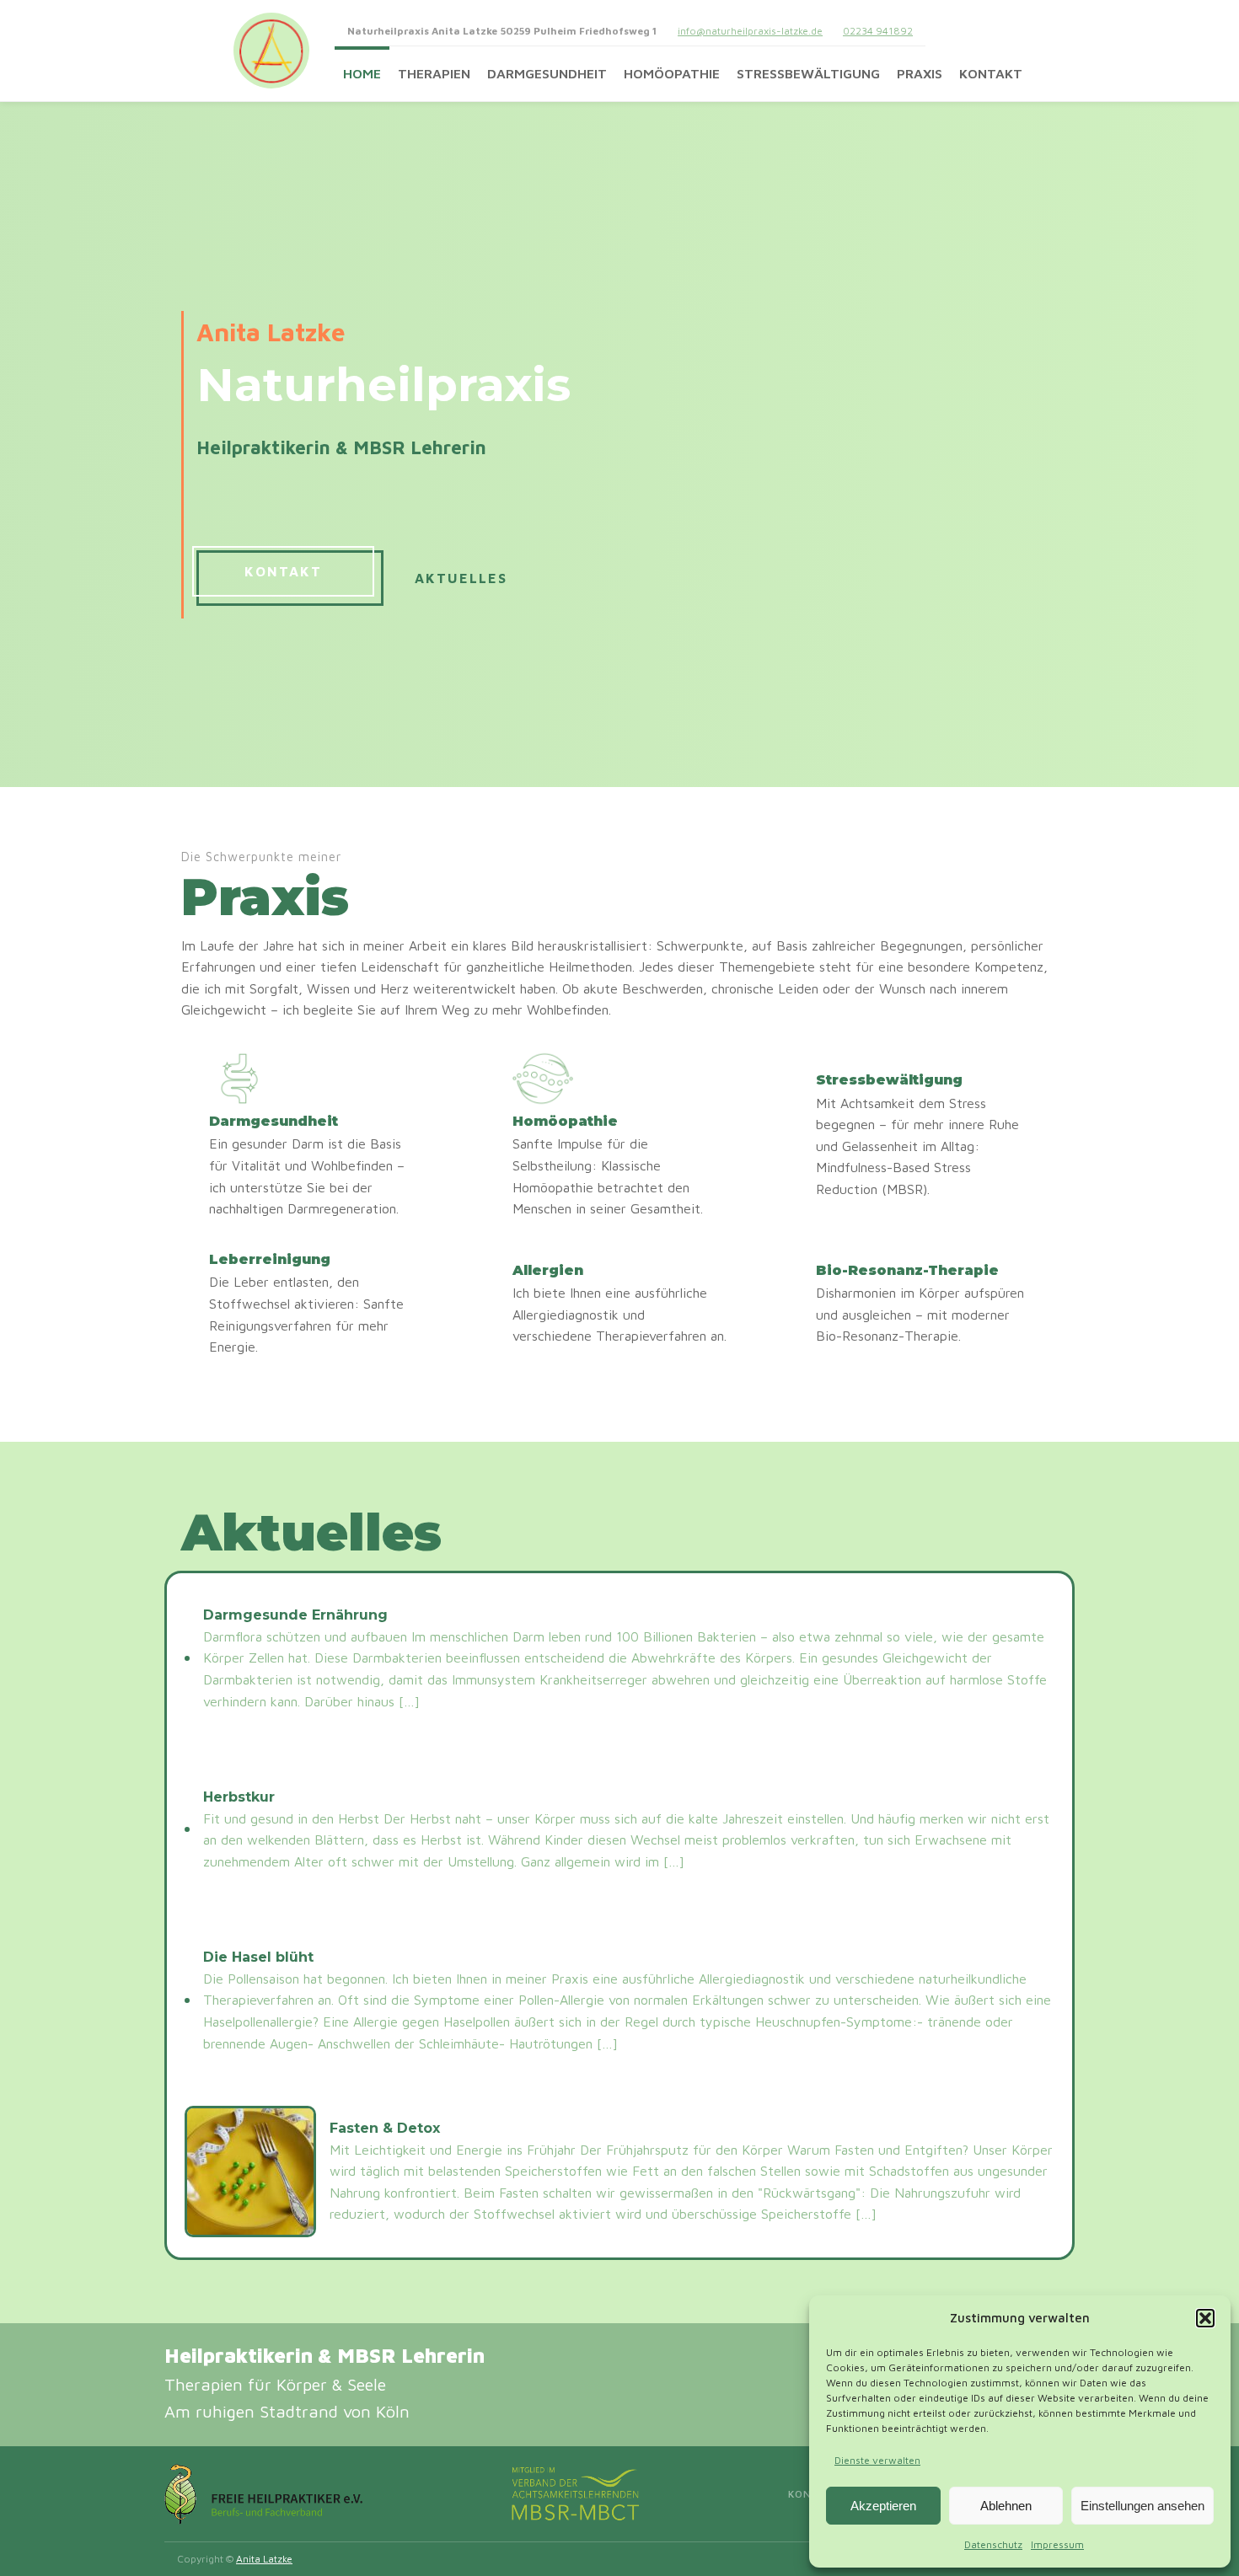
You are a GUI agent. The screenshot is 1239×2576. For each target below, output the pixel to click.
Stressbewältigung (808, 73)
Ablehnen (1006, 2506)
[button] (1205, 2318)
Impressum (1057, 2544)
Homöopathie (672, 73)
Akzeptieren (883, 2506)
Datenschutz (993, 2544)
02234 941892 (878, 31)
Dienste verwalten (877, 2460)
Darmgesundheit (547, 73)
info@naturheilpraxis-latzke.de (750, 31)
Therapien (434, 73)
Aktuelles (461, 578)
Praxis (920, 73)
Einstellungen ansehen (1142, 2506)
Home (362, 73)
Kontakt (991, 73)
